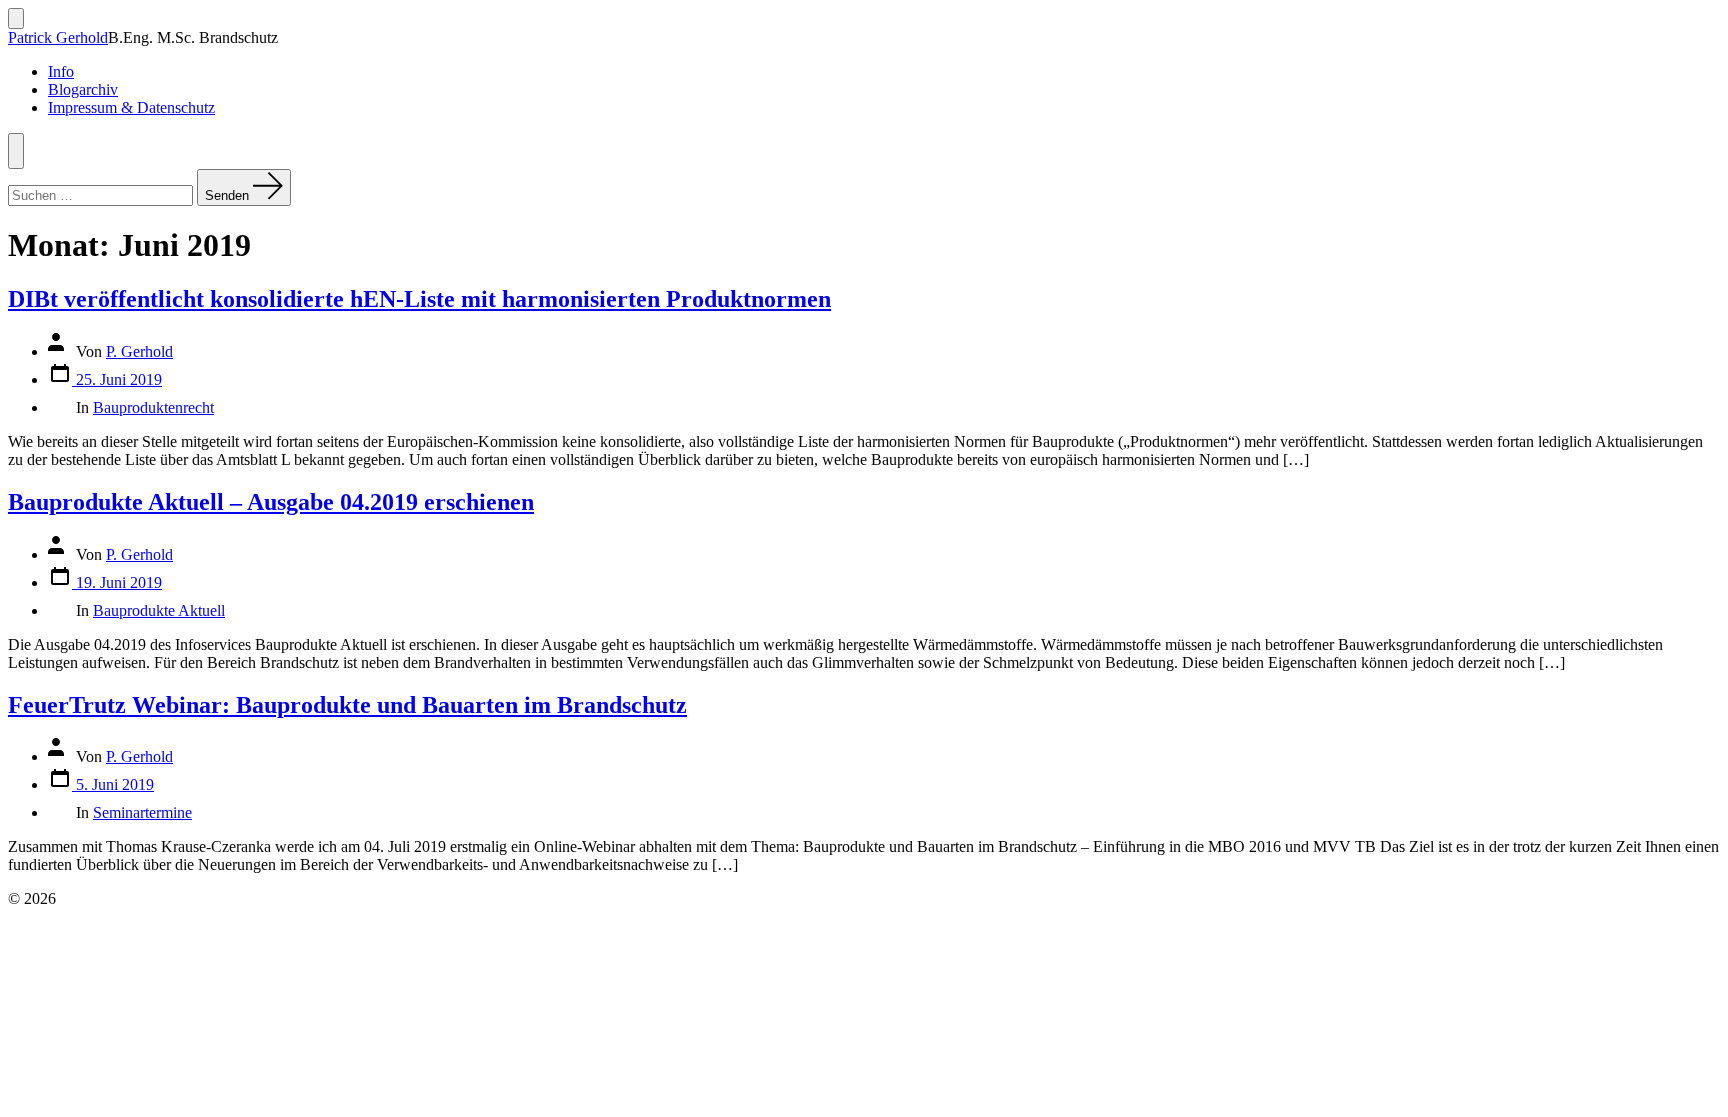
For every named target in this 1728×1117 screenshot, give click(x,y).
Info (61, 71)
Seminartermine (142, 812)
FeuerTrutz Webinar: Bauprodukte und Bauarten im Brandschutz (347, 705)
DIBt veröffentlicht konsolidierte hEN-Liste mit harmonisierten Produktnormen (419, 299)
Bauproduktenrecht (153, 407)
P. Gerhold (139, 351)
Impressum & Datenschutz (131, 107)
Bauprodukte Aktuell (159, 610)
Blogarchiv (83, 89)
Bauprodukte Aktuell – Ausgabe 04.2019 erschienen (271, 502)
